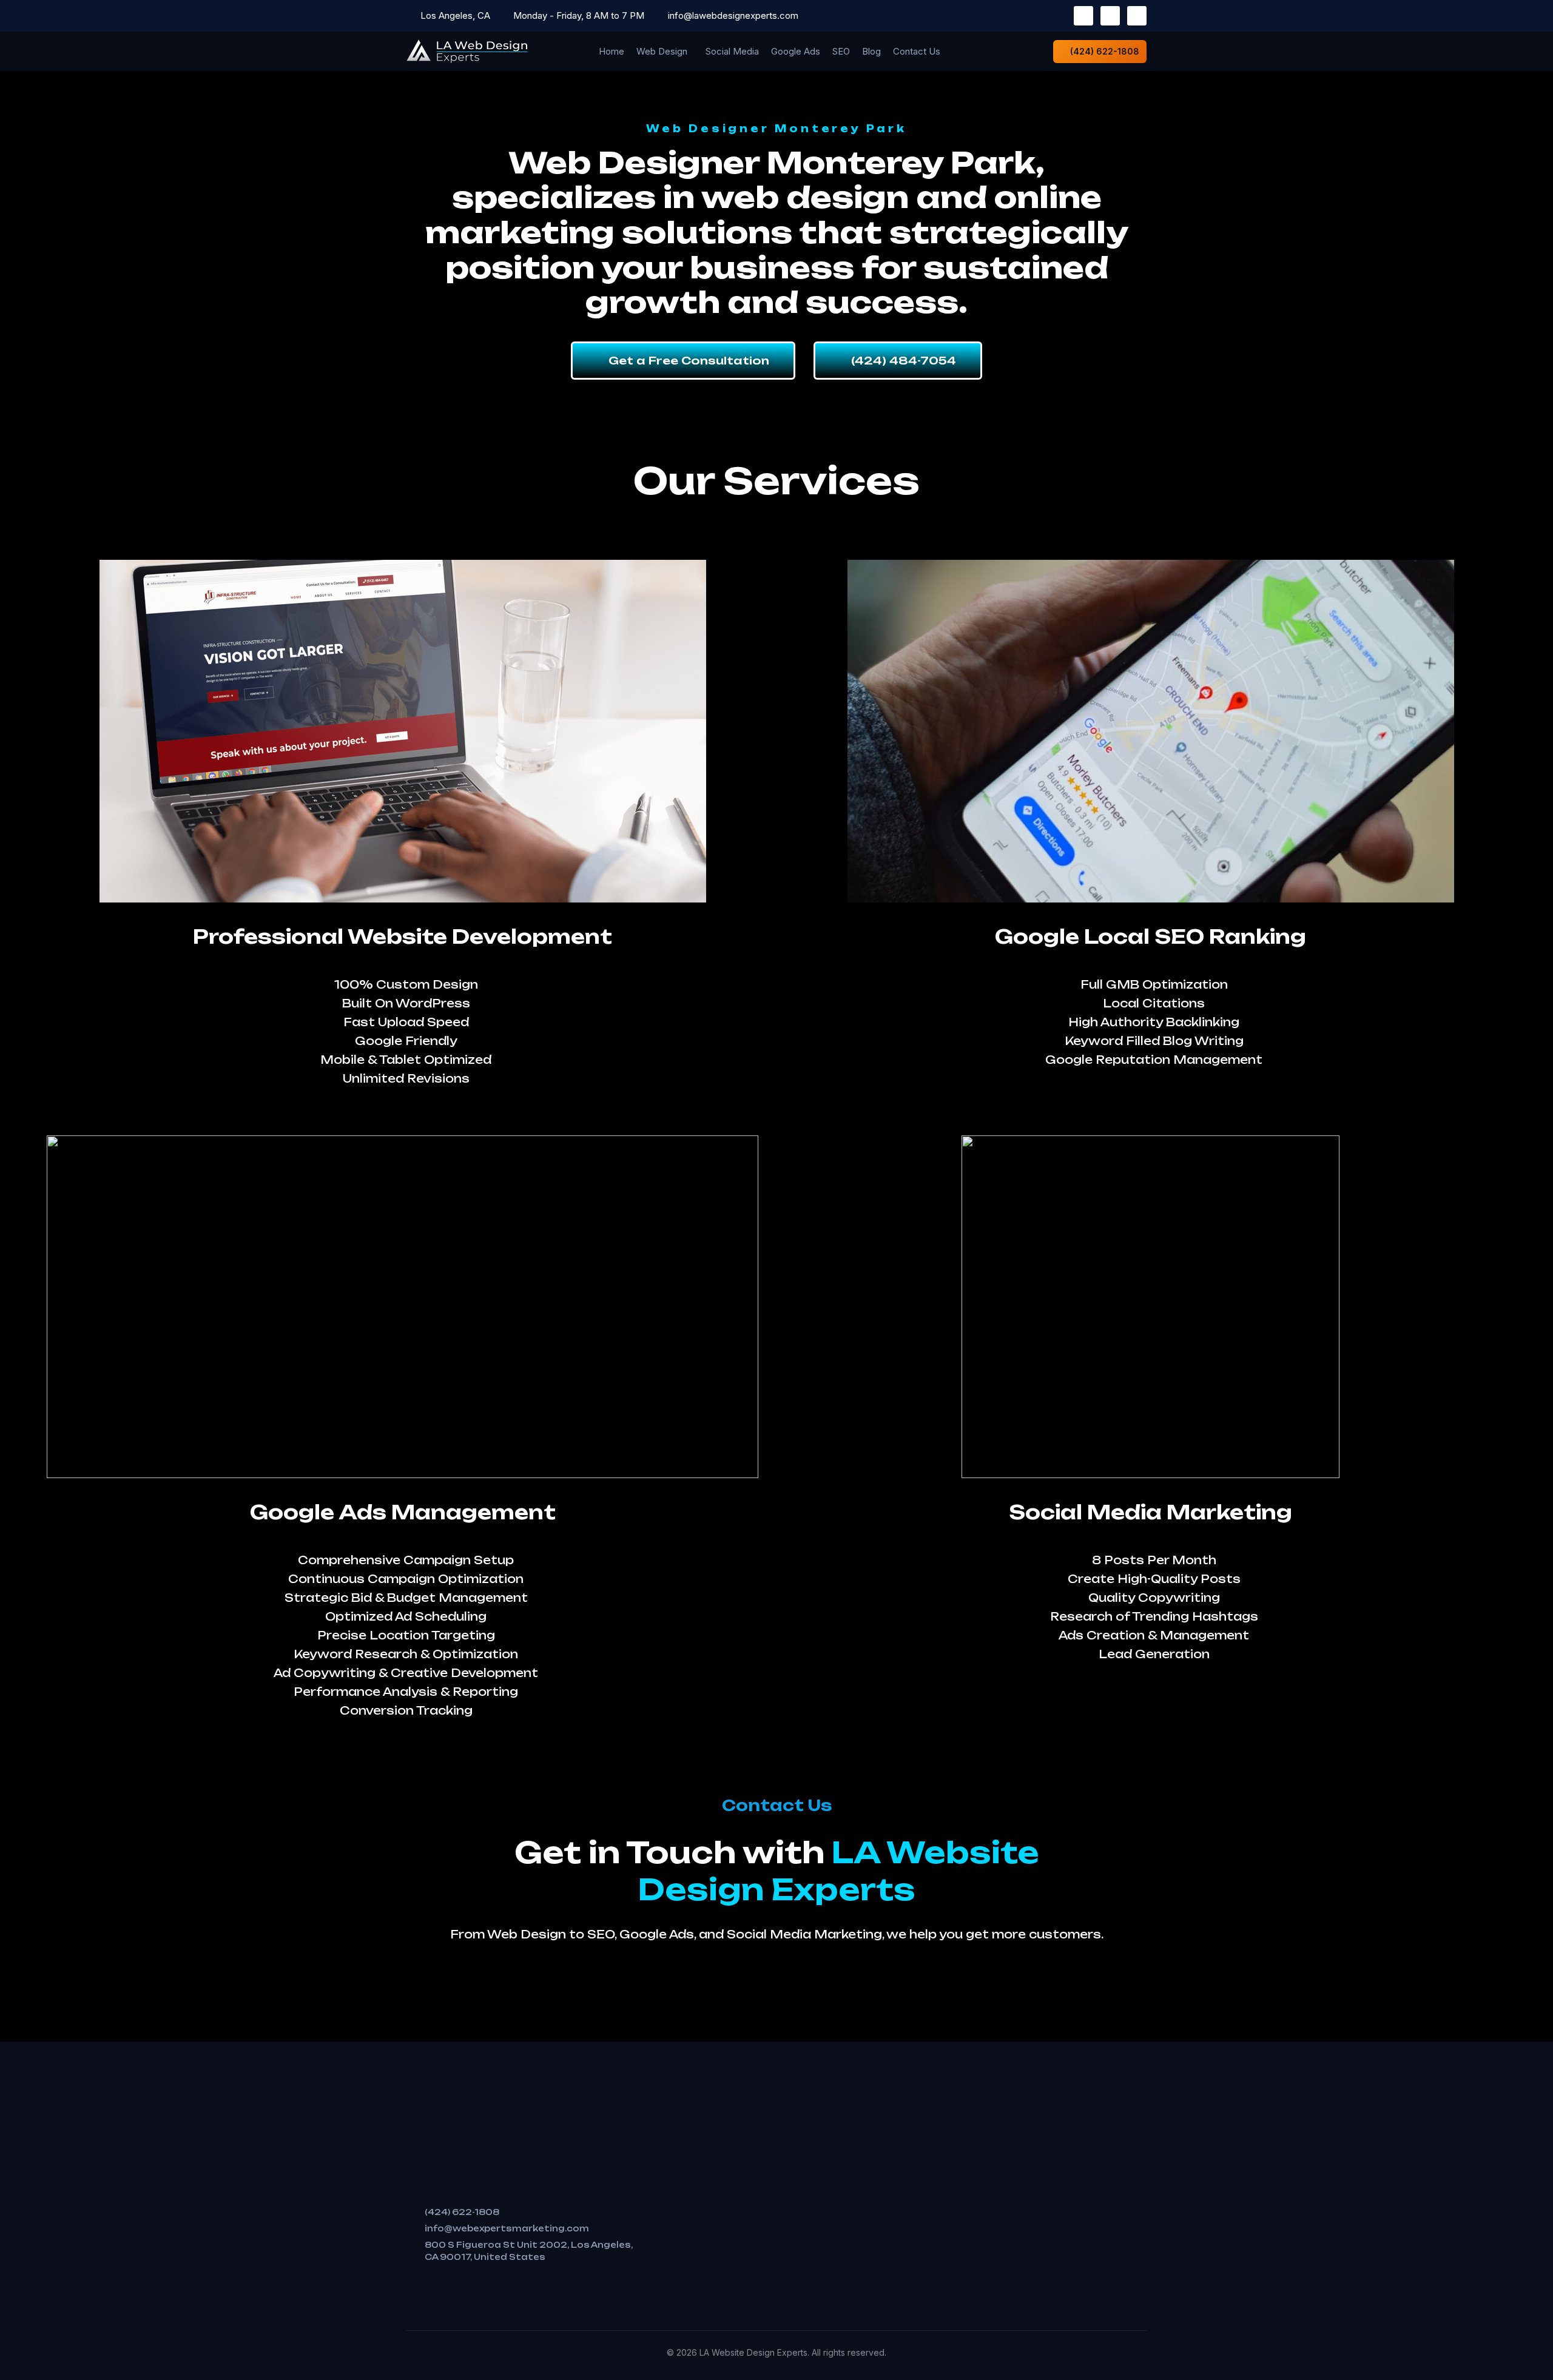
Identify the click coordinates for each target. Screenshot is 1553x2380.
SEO (841, 51)
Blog (871, 51)
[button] (665, 51)
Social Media (732, 51)
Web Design (662, 51)
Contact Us (917, 51)
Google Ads (796, 51)
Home (611, 51)
